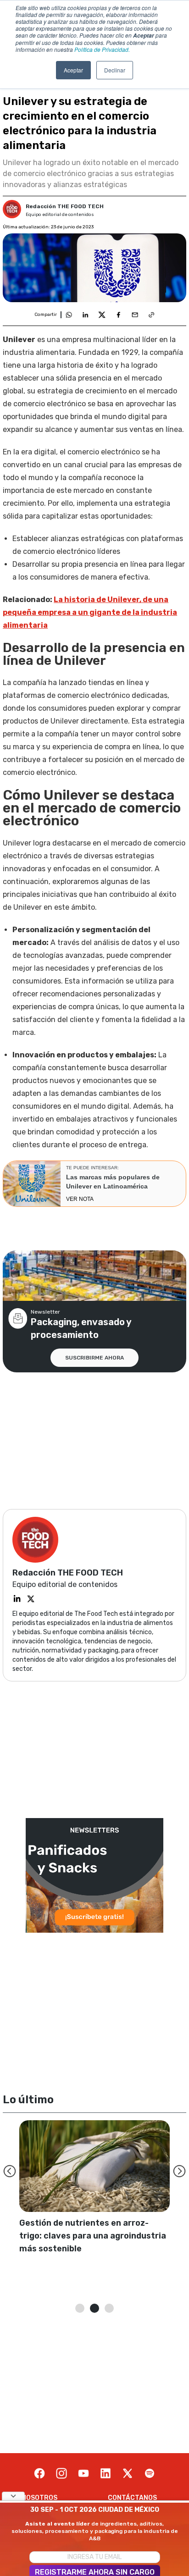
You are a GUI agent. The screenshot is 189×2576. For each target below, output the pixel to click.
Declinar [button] (115, 70)
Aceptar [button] (73, 70)
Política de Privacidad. (102, 49)
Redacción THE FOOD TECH (65, 206)
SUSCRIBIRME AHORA (94, 1358)
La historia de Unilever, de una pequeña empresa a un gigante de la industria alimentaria (90, 612)
